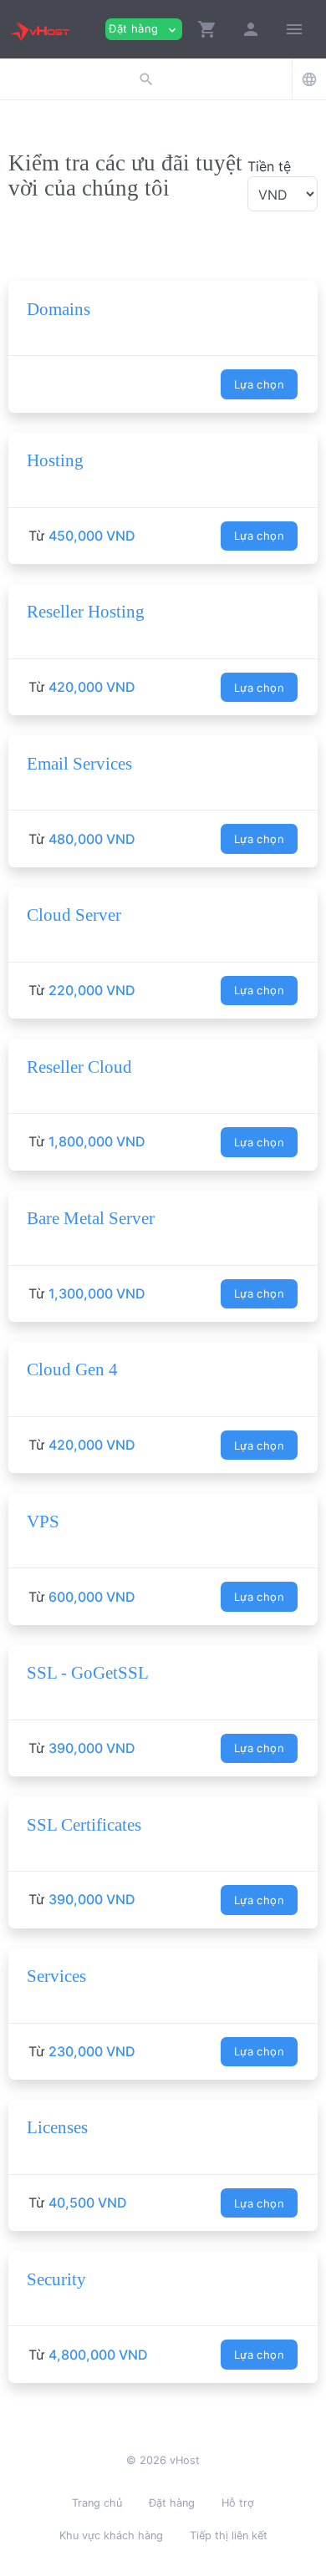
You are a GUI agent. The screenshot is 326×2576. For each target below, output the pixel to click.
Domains (59, 309)
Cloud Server (74, 915)
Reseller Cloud (79, 1067)
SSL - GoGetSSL (88, 1673)
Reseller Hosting (86, 612)
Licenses (57, 2127)
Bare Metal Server (91, 1218)
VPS (43, 1522)
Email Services (79, 764)
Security (56, 2279)
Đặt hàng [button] (144, 29)
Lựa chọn (259, 384)
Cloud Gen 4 (72, 1369)
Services (56, 1976)
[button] (207, 29)
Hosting (55, 460)
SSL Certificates (84, 1825)
